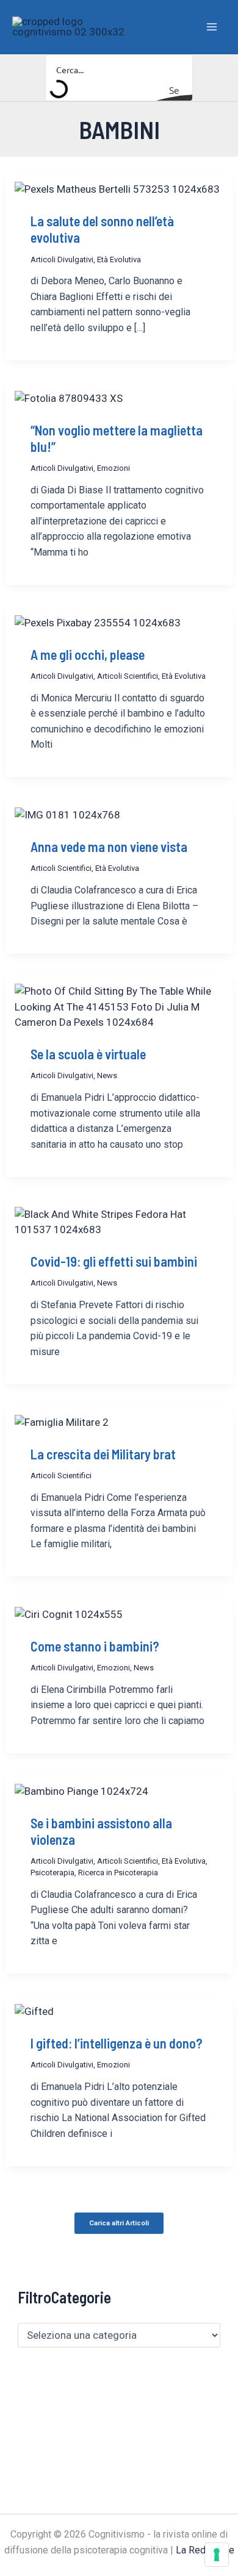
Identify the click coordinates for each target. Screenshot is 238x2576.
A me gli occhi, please (88, 654)
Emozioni (114, 468)
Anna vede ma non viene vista (109, 846)
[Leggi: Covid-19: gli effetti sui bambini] (119, 1222)
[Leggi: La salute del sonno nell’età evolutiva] (117, 189)
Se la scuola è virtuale (88, 1054)
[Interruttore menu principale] (212, 27)
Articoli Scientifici (128, 676)
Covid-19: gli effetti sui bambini (114, 1261)
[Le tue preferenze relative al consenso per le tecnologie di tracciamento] (217, 2555)
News (107, 1075)
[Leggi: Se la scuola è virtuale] (119, 1006)
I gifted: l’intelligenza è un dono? (117, 2043)
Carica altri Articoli (119, 2223)
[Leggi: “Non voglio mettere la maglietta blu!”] (69, 398)
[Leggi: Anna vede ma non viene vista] (67, 814)
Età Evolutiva (119, 259)
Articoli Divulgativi (62, 259)
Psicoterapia (52, 1873)
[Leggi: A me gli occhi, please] (98, 622)
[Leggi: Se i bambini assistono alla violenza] (81, 1791)
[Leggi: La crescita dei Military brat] (62, 1422)
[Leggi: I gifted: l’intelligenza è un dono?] (34, 2011)
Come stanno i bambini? (95, 1646)
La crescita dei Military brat (103, 1454)
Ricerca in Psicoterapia (118, 1873)
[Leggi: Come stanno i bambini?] (69, 1614)
